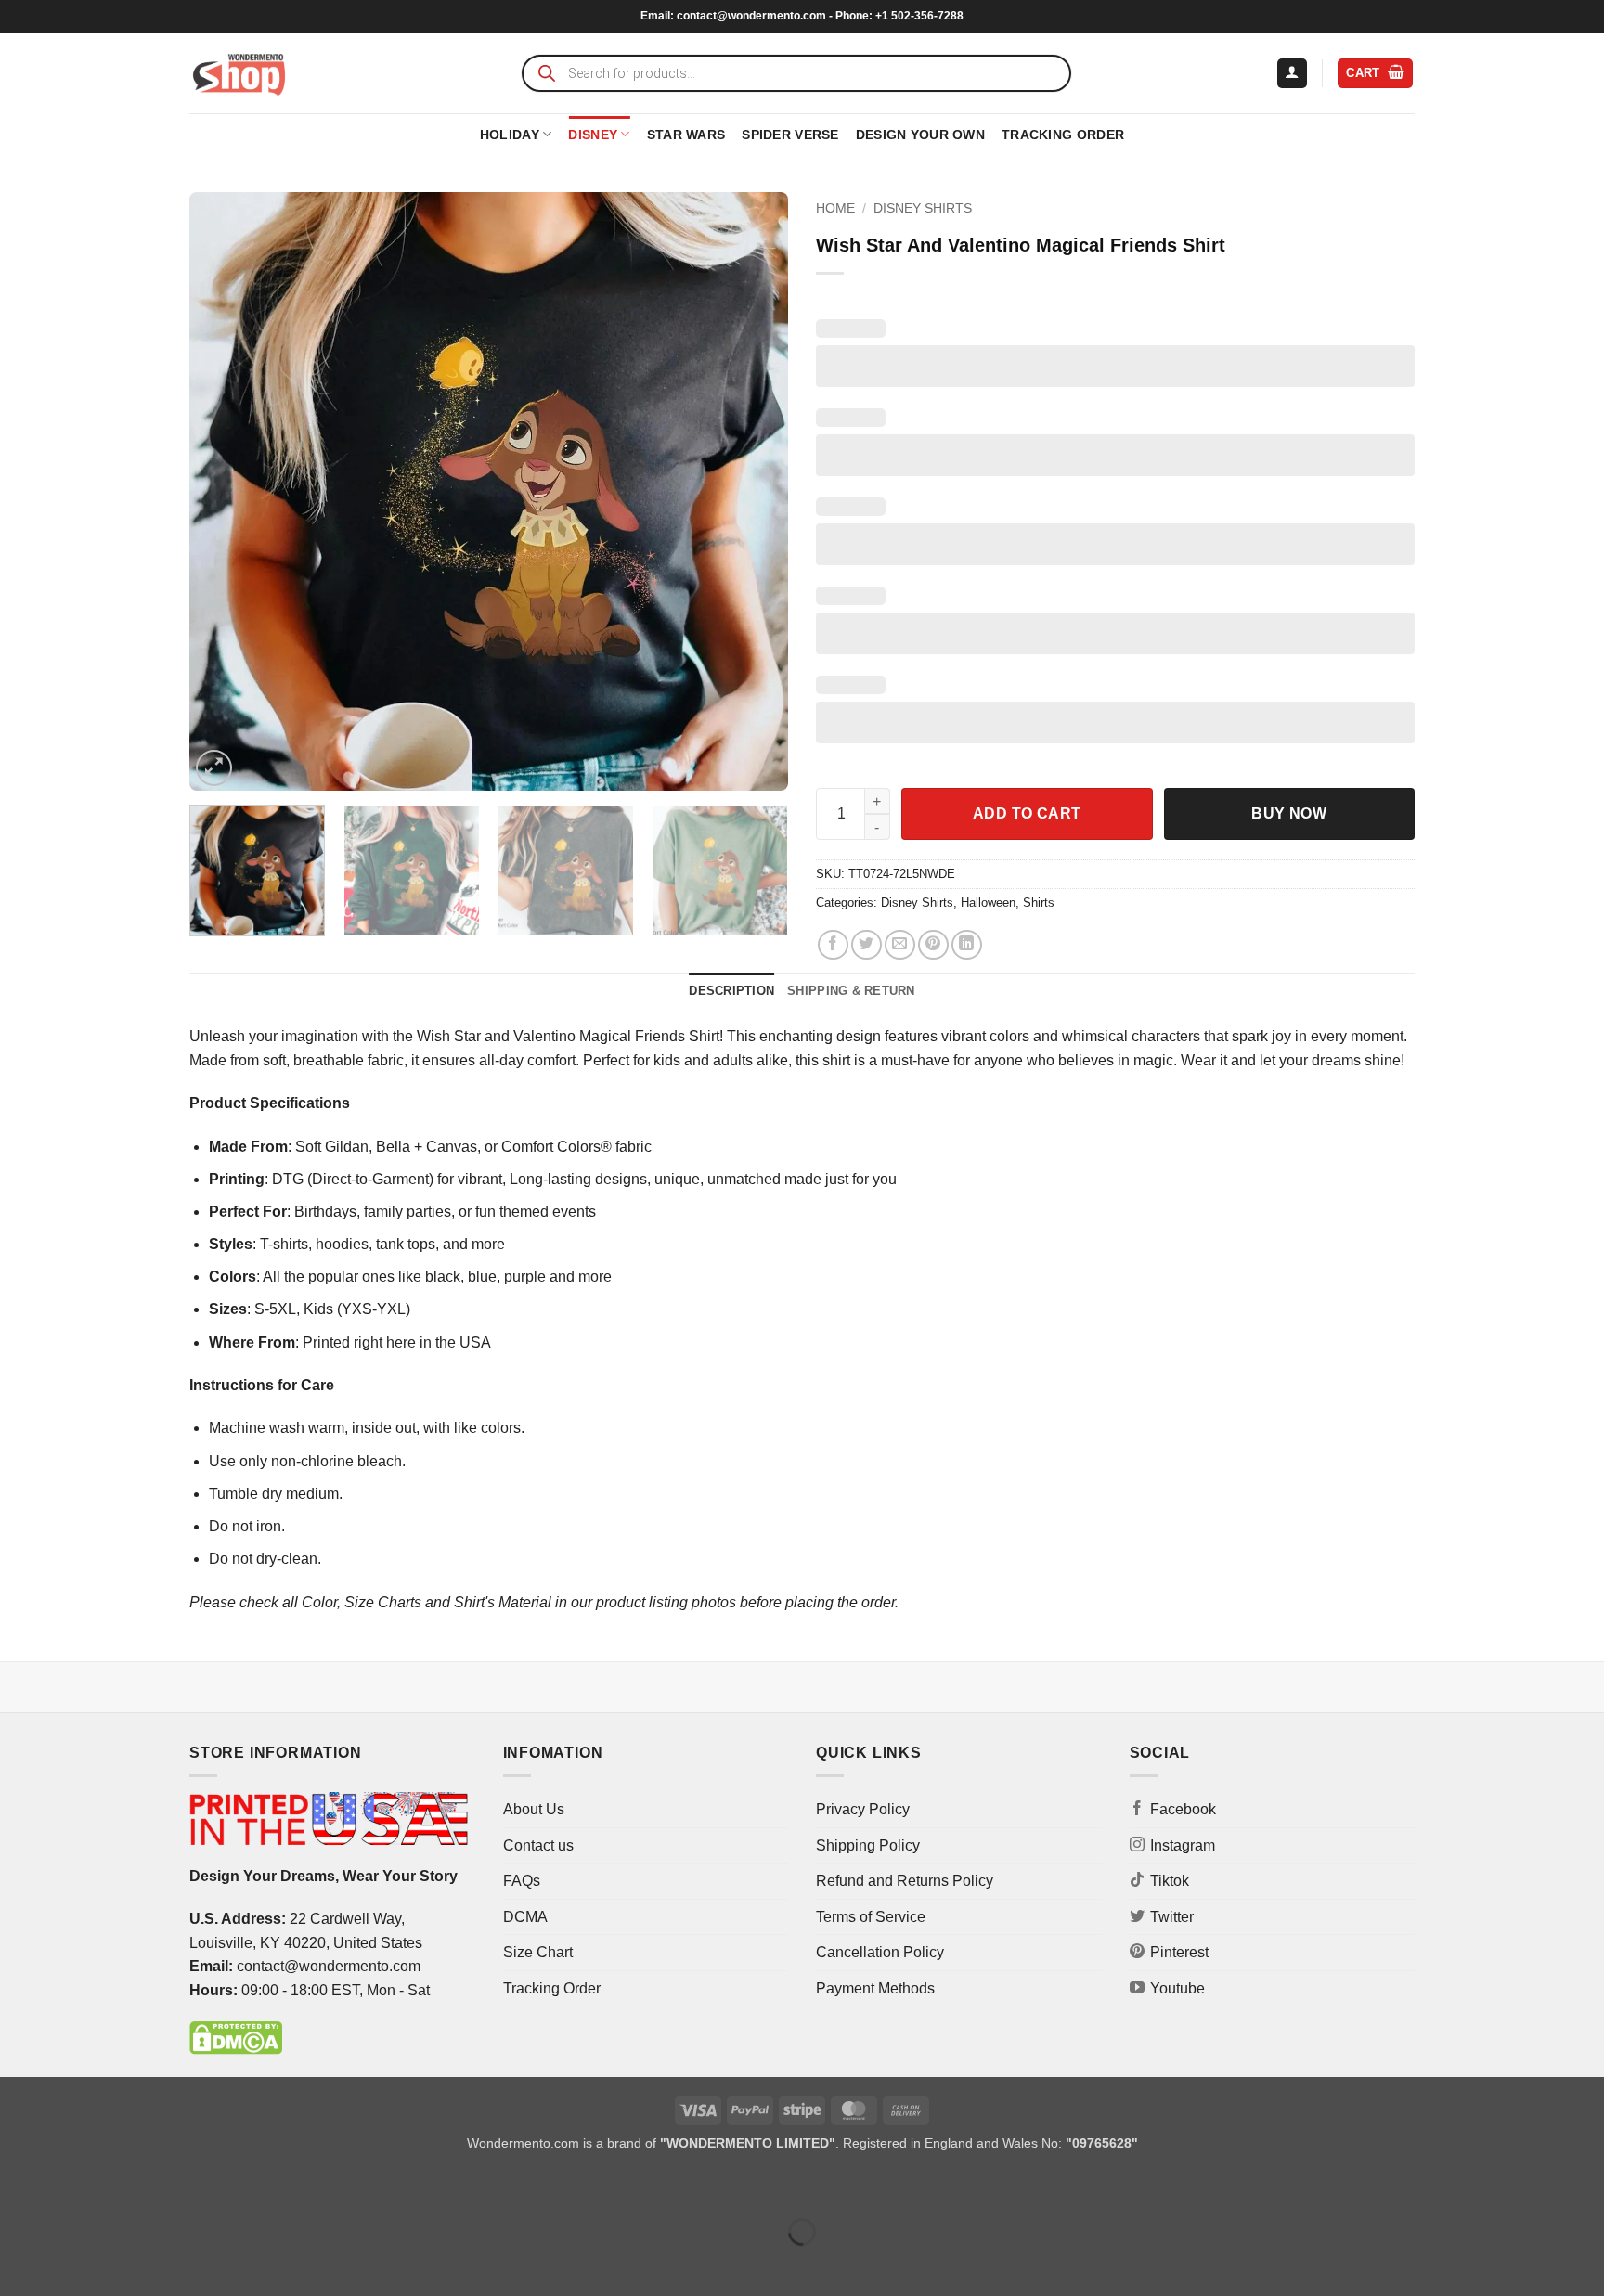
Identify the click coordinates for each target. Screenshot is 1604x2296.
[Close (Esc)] (181, 2186)
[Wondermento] (239, 73)
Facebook (1183, 1809)
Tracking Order (1063, 135)
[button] (1292, 74)
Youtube (1177, 1988)
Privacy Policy (863, 1809)
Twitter (1172, 1917)
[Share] (127, 2186)
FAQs (522, 1881)
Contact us (538, 1845)
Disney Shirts (923, 208)
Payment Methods (875, 1988)
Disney (593, 135)
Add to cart (1027, 813)
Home (835, 208)
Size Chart (538, 1952)
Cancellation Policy (880, 1952)
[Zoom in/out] (18, 2186)
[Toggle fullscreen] (73, 2186)
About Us (534, 1809)
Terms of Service (871, 1917)
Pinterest (1179, 1952)
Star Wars (686, 135)
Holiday (510, 135)
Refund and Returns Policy (905, 1881)
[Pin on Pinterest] (933, 945)
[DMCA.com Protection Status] (236, 2038)
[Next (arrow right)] (73, 2264)
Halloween (988, 903)
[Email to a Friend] (900, 945)
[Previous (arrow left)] (18, 2264)
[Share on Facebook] (833, 945)
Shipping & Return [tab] (851, 991)
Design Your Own (920, 135)
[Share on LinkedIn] (967, 945)
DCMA (525, 1917)
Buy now (1289, 813)
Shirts (1039, 903)
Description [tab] (731, 991)
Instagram (1183, 1845)
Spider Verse (790, 135)
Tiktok (1170, 1881)
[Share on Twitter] (867, 945)
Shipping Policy (868, 1845)
